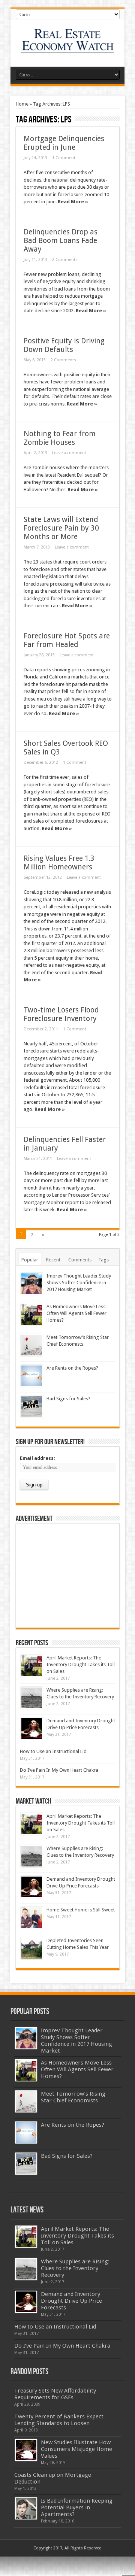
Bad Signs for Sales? (68, 1399)
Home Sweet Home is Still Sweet (81, 1910)
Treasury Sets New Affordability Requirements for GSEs (55, 2394)
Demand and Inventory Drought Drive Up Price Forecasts (71, 2301)
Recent (53, 1260)
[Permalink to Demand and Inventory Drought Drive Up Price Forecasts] (32, 1729)
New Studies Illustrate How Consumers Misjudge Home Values (76, 2449)
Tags (103, 1260)
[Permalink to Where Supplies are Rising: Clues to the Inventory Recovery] (32, 1698)
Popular (30, 1260)
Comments (80, 1260)
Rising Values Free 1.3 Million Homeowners (59, 863)
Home (22, 104)
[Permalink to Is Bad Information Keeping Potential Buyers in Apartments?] (26, 2508)
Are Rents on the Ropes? (72, 1368)
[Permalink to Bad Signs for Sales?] (32, 1407)
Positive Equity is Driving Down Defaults (64, 345)
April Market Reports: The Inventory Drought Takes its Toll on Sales (81, 1664)
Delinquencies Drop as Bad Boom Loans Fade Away (61, 241)
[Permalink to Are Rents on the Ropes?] (32, 1376)
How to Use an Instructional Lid (53, 1751)
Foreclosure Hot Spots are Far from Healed (67, 640)
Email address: (37, 1458)
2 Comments (65, 260)
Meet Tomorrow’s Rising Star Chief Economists (73, 2097)
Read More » (73, 202)
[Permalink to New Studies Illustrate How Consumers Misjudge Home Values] (26, 2450)
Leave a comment (69, 453)
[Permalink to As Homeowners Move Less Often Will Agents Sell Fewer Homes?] (32, 1314)
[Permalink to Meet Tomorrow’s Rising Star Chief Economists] (32, 1345)
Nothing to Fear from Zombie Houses (60, 438)
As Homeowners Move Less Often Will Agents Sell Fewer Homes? (76, 1313)
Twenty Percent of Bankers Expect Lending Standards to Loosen (59, 2420)
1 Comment (64, 158)
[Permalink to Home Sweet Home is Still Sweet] (32, 1918)
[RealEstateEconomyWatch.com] (68, 48)
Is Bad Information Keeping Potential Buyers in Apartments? (77, 2507)
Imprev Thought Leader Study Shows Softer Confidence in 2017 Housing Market (79, 1283)
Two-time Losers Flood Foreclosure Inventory (61, 1014)
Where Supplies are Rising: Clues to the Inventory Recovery (75, 2268)
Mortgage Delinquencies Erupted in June (64, 143)
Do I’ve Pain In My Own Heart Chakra (59, 1770)
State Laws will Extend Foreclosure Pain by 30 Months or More (61, 528)
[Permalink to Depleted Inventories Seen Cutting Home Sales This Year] (32, 1948)
